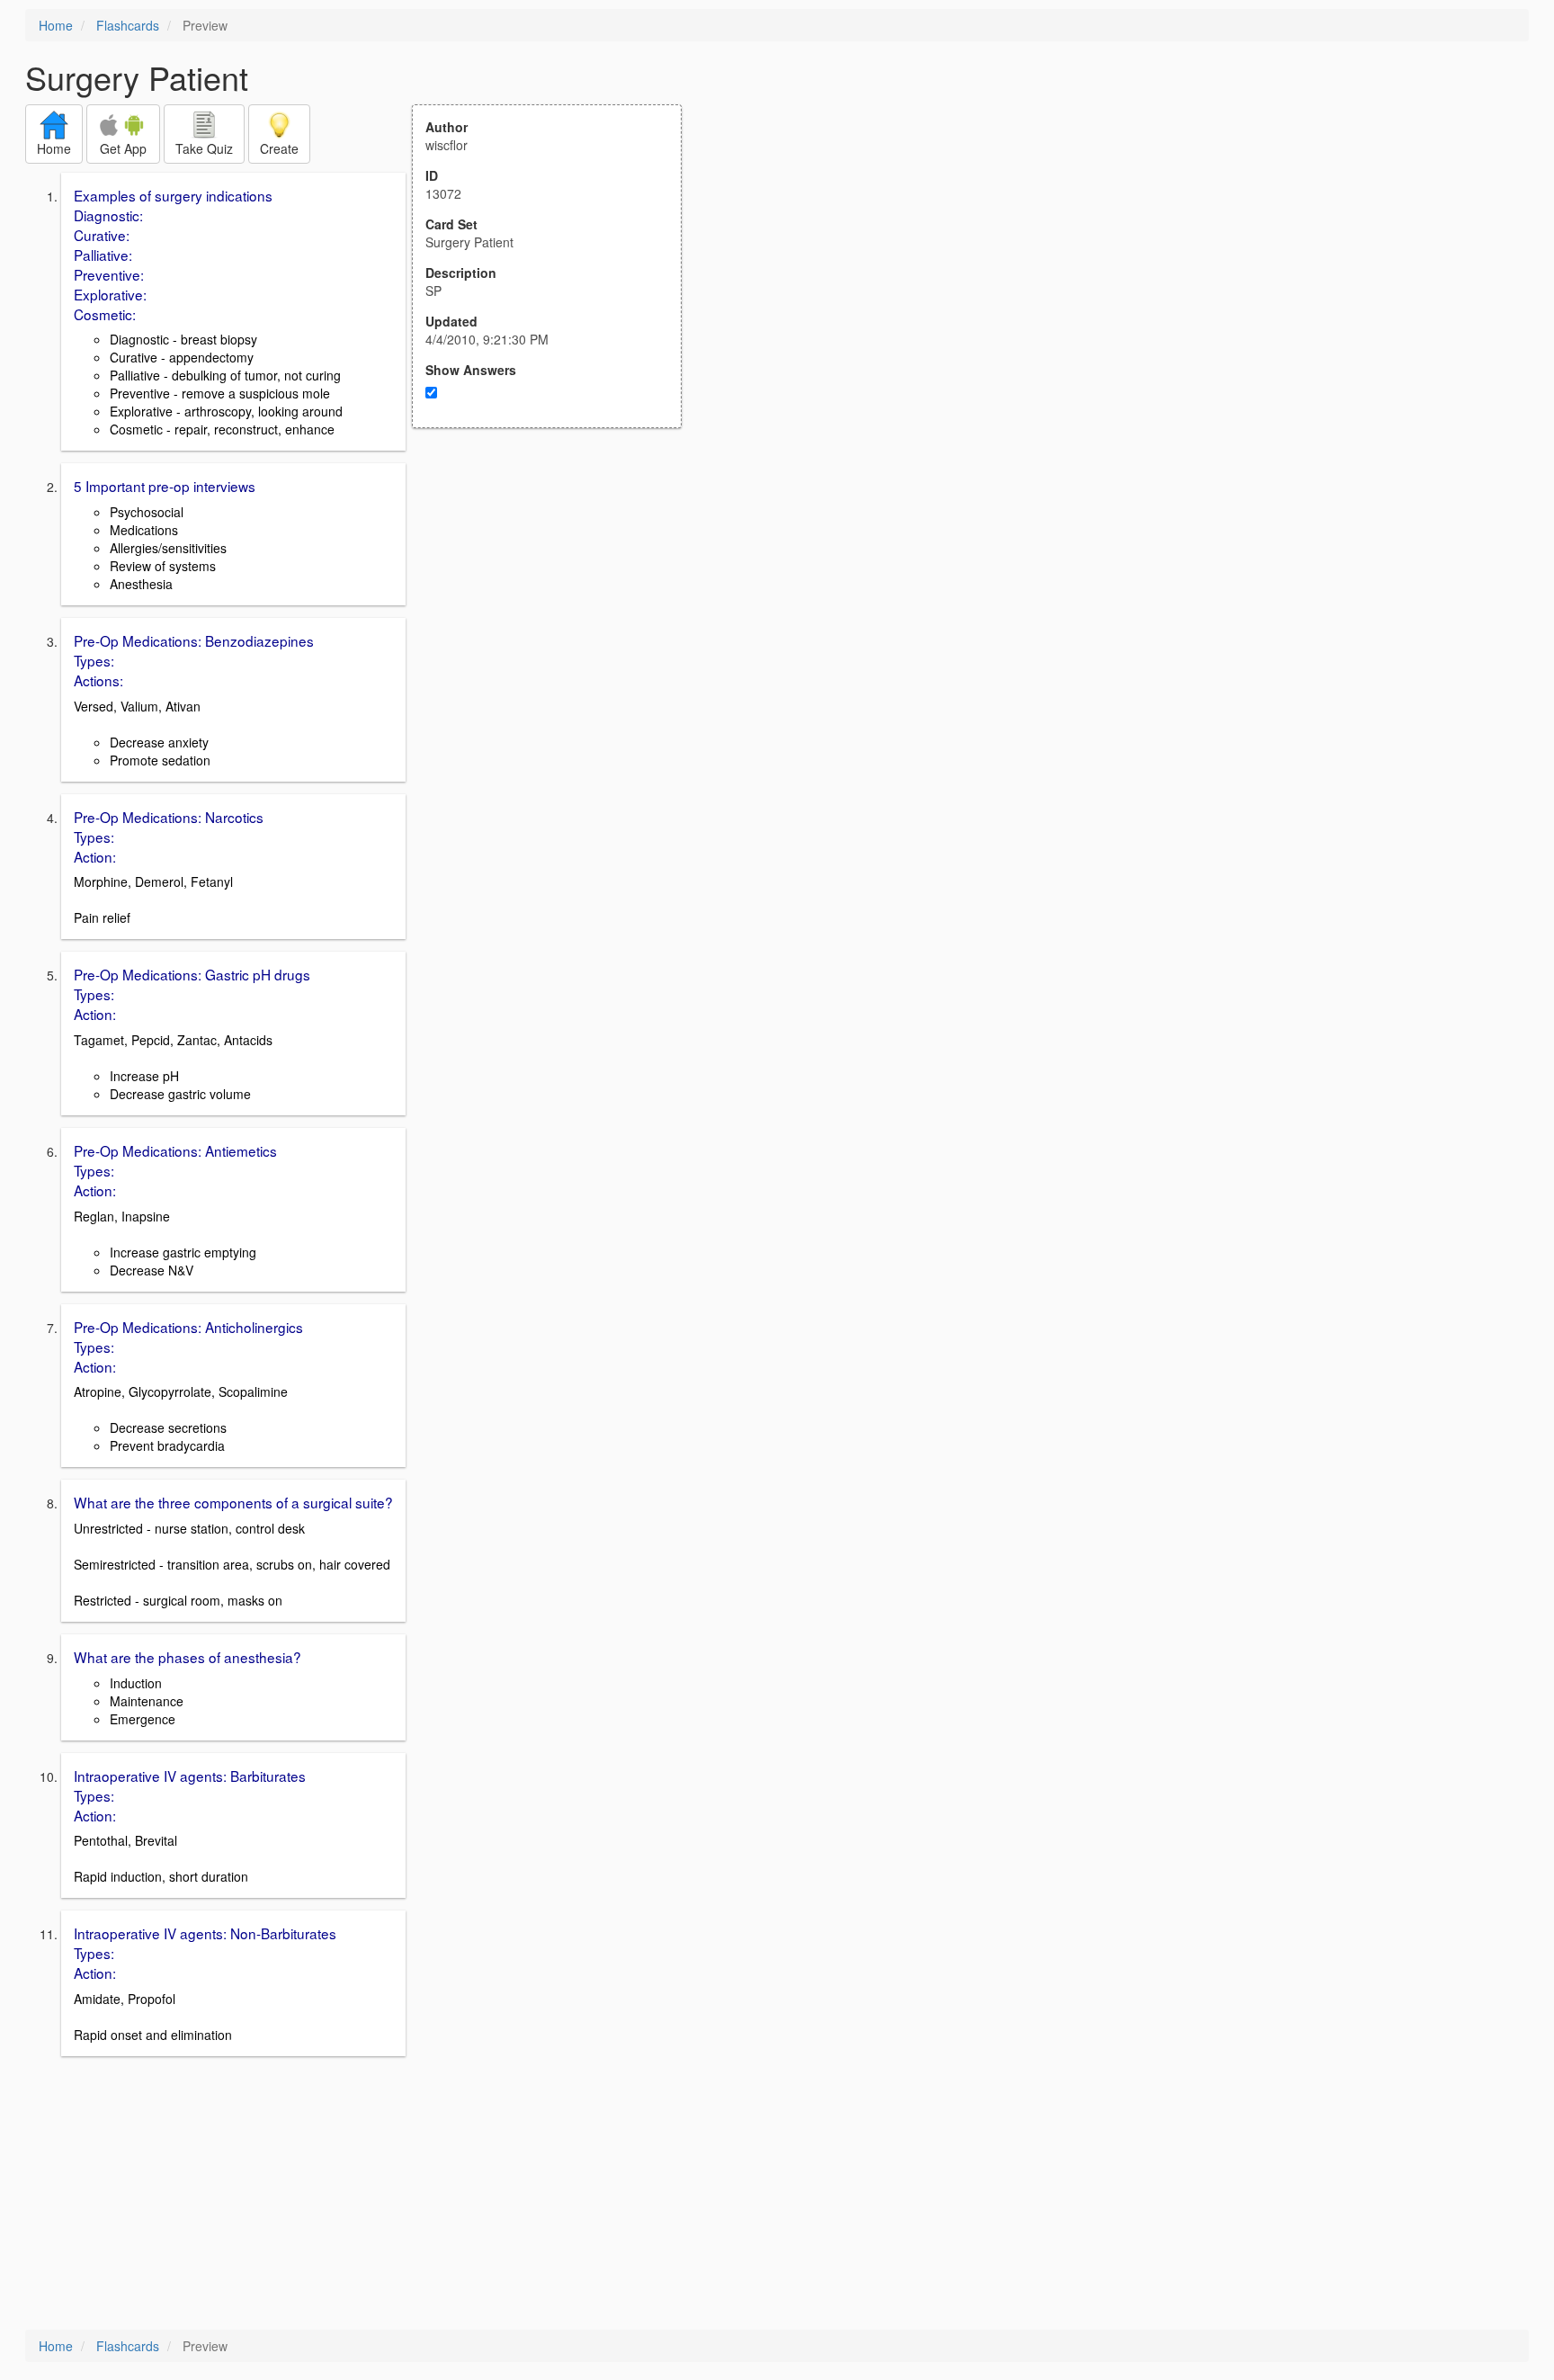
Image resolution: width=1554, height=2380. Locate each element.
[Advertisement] (557, 604)
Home (56, 25)
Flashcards (128, 25)
